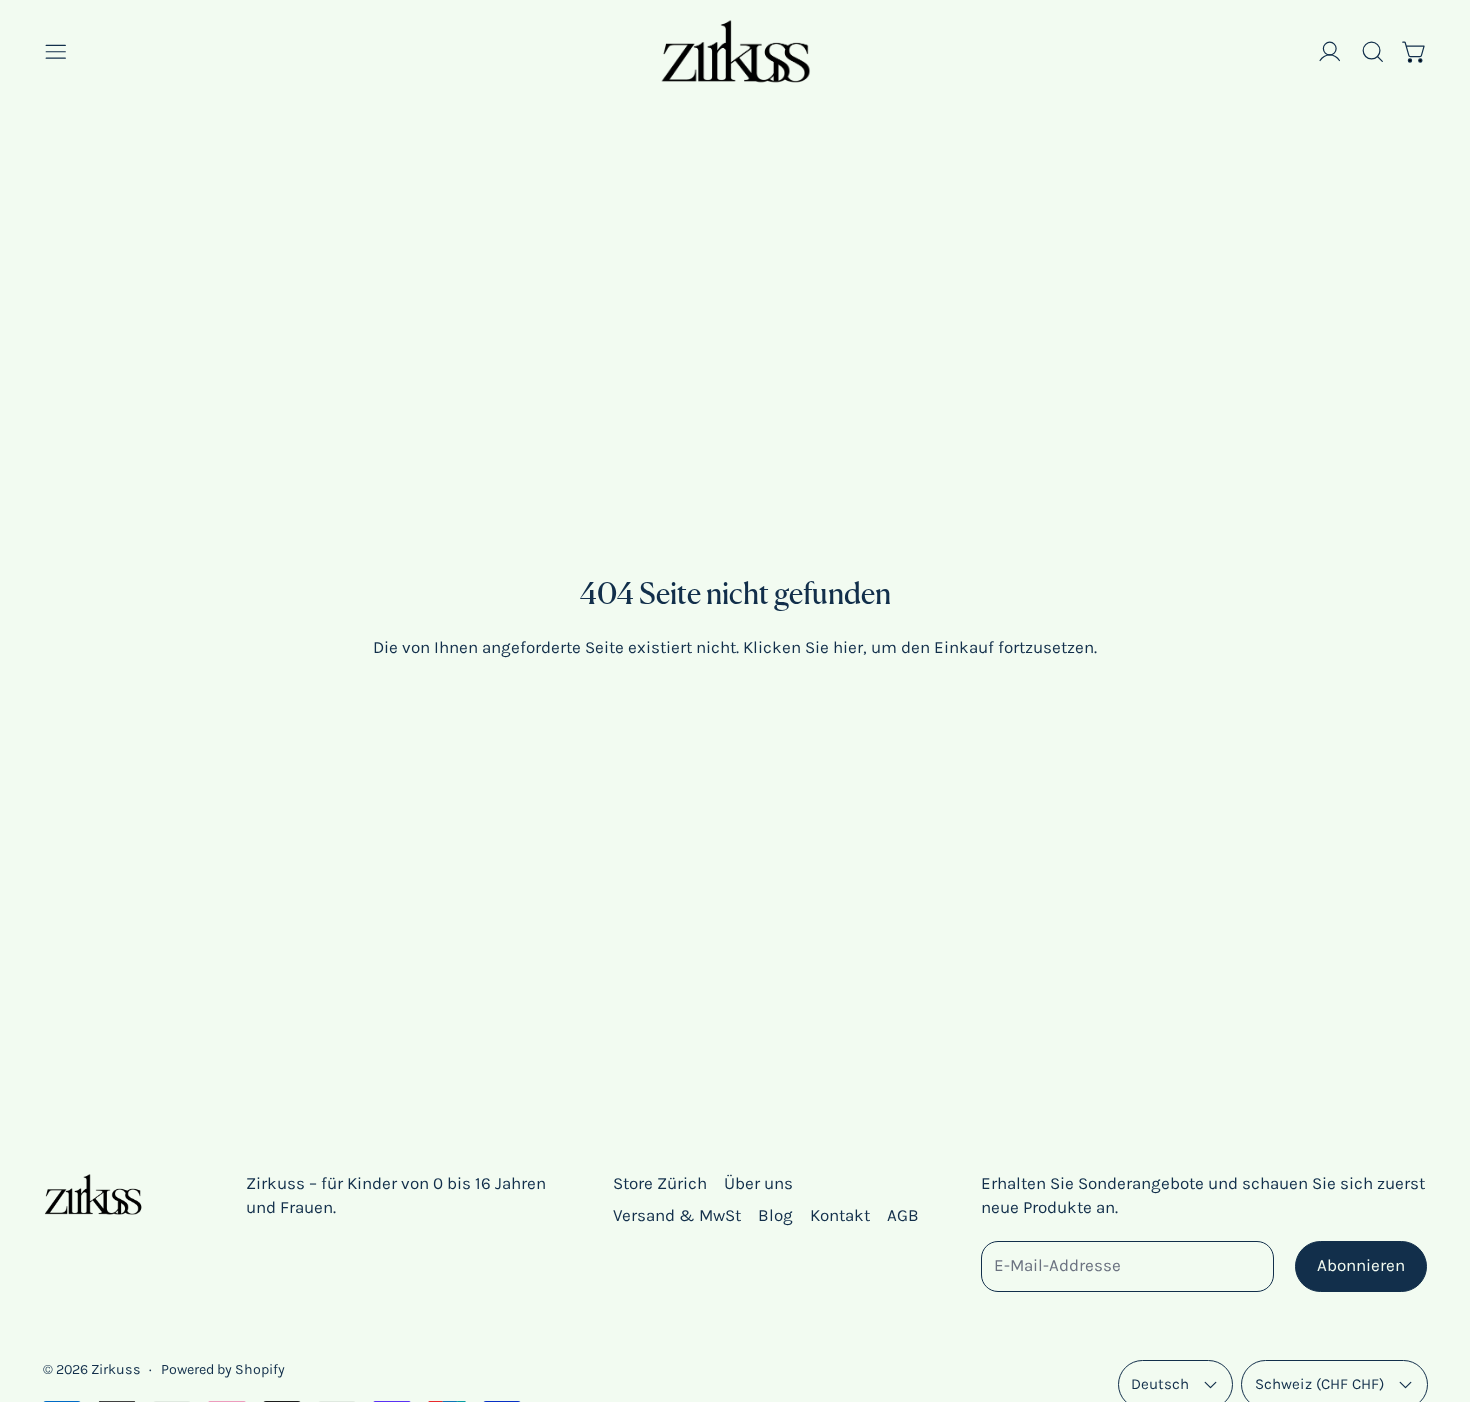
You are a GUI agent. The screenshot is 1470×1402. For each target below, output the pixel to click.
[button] (1373, 52)
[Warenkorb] (1415, 52)
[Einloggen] (1330, 52)
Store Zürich (660, 1183)
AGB (903, 1215)
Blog (775, 1215)
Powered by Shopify (223, 1369)
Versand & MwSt (677, 1215)
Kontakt (840, 1215)
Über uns (758, 1183)
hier (848, 647)
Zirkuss (116, 1369)
